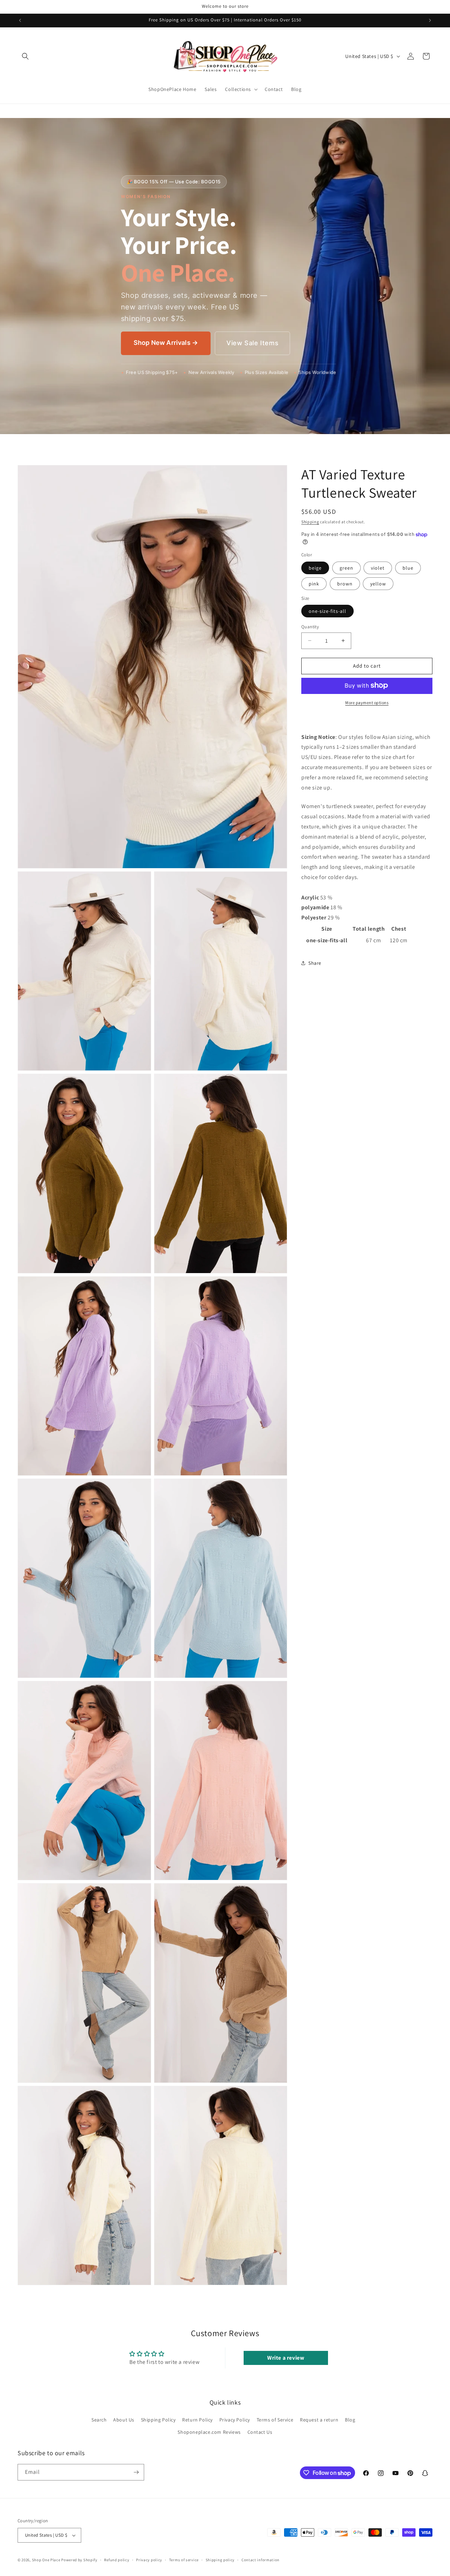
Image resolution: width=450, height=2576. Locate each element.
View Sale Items (252, 343)
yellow (378, 583)
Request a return (319, 2419)
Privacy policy (149, 2559)
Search (99, 2419)
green (346, 568)
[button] (25, 56)
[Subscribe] (136, 2472)
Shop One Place (47, 2560)
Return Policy (197, 2419)
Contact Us (260, 2432)
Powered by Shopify (79, 2560)
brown (345, 583)
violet (378, 568)
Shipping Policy (158, 2419)
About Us (124, 2419)
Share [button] (315, 963)
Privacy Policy (235, 2419)
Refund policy (117, 2559)
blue (408, 568)
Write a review (286, 2358)
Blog (350, 2419)
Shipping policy (220, 2559)
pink (314, 583)
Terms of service (184, 2559)
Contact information (261, 2559)
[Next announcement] (430, 20)
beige (315, 568)
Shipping (310, 522)
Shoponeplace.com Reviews (209, 2432)
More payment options (367, 702)
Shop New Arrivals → (166, 343)
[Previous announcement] (20, 20)
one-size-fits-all (327, 611)
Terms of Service (275, 2419)
